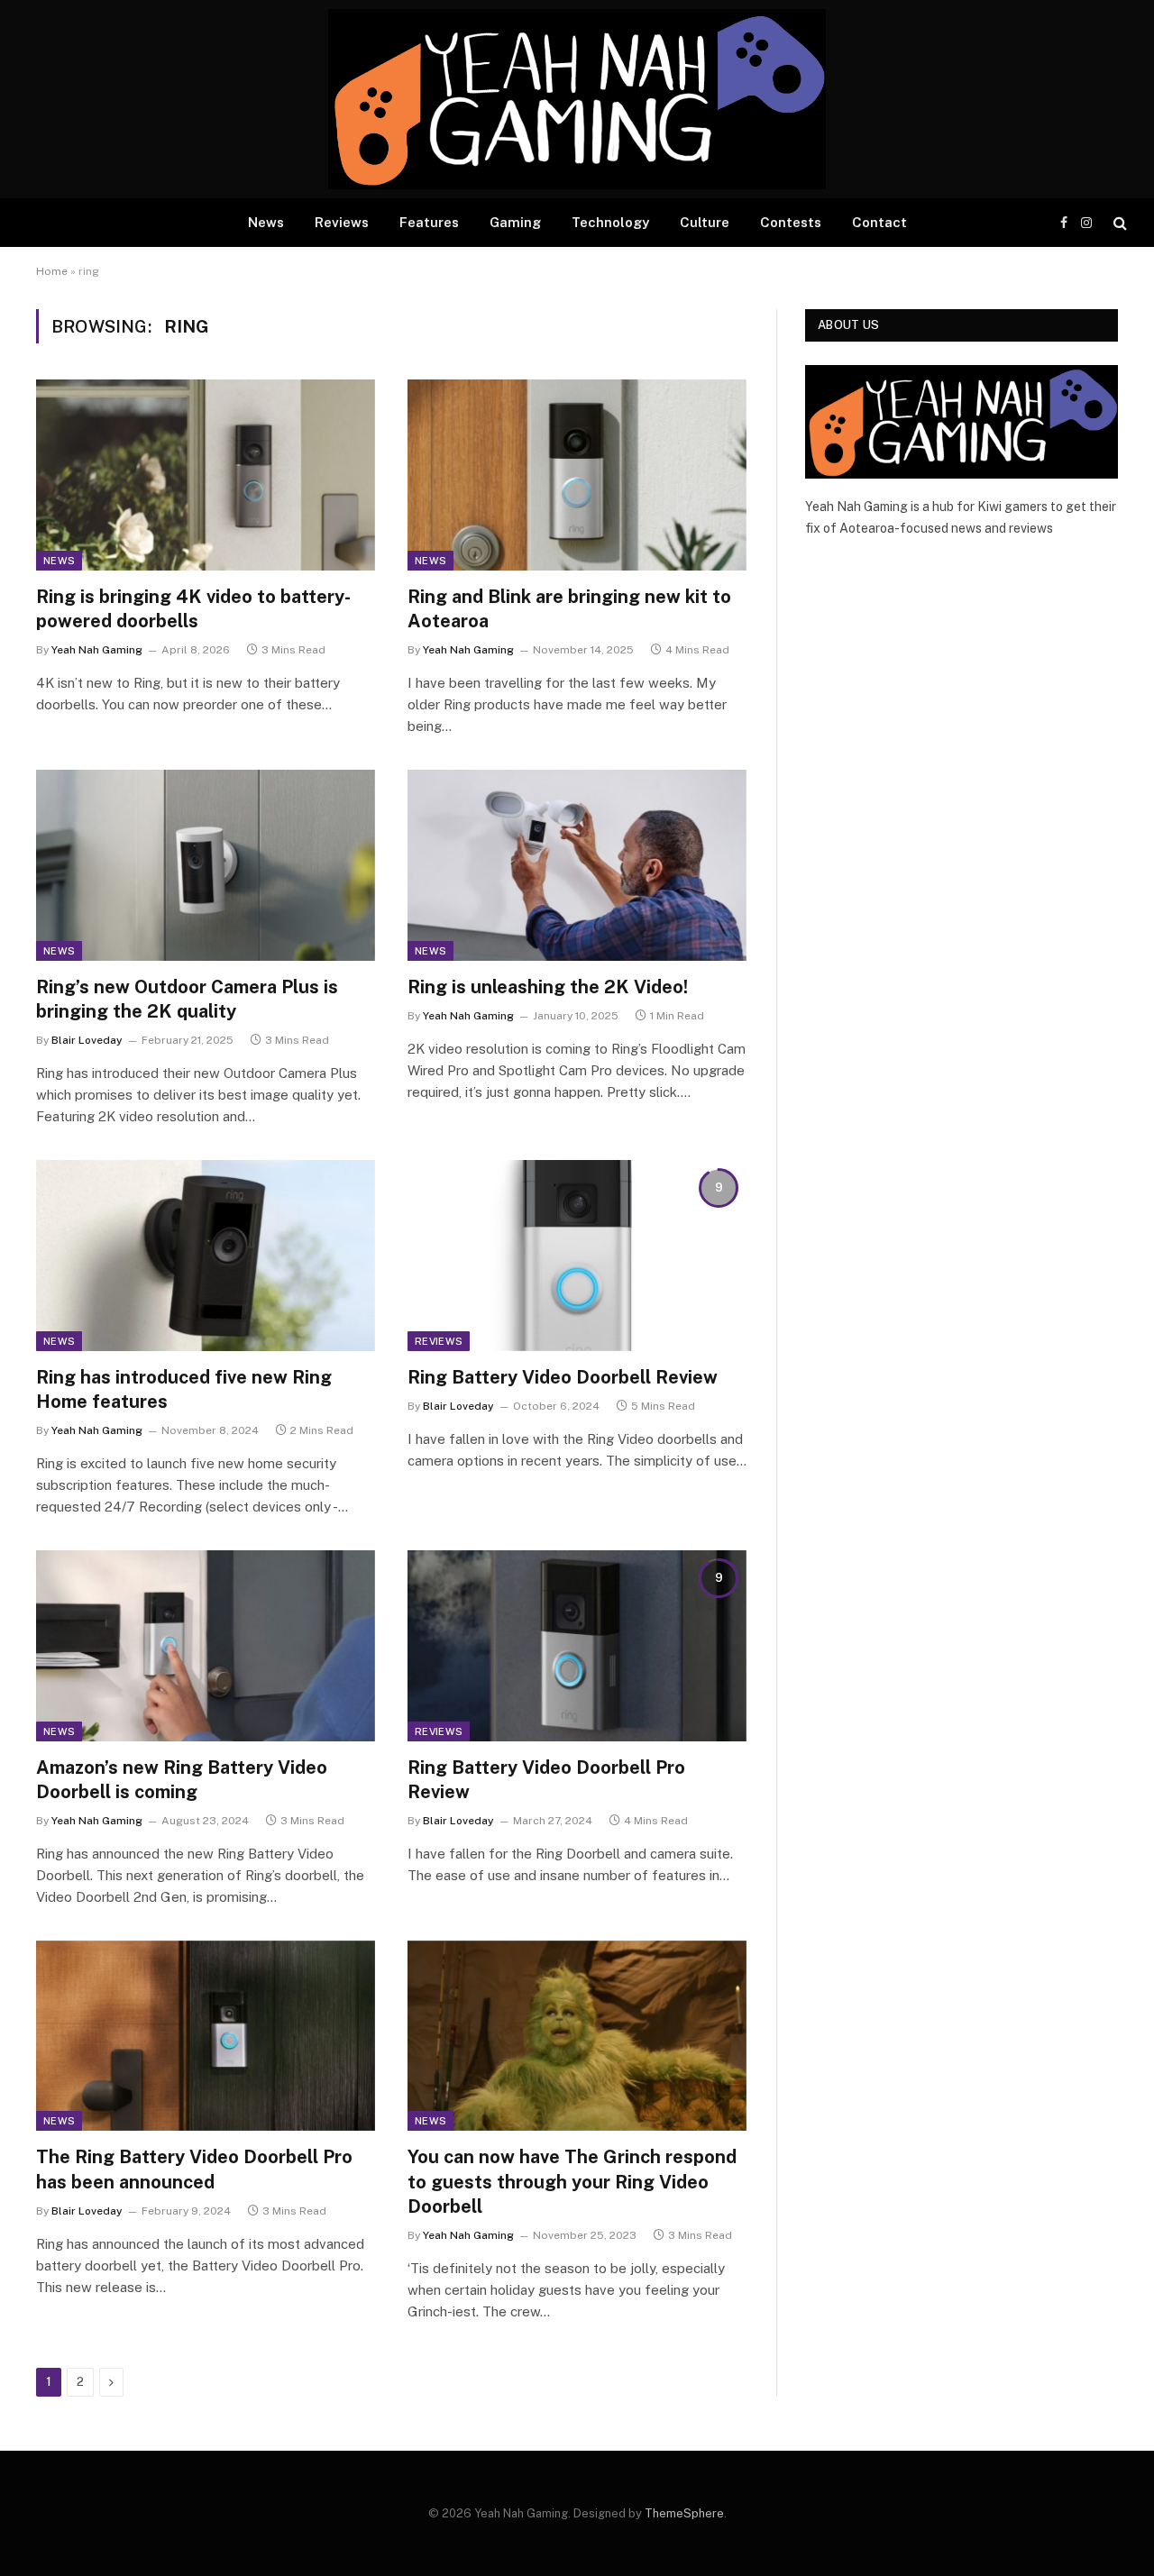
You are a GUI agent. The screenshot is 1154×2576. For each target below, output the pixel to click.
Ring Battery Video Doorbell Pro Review (546, 1780)
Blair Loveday (87, 1040)
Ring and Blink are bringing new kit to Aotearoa (569, 609)
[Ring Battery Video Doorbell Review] (577, 1256)
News (266, 222)
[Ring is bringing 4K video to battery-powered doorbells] (206, 475)
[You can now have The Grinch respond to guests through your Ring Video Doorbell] (577, 2036)
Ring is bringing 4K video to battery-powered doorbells (193, 609)
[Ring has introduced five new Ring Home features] (206, 1256)
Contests (791, 222)
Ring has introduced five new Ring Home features (184, 1389)
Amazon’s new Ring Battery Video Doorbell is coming (182, 1780)
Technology (610, 222)
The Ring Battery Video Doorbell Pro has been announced (194, 2169)
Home (52, 271)
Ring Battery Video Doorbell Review (563, 1377)
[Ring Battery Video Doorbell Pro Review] (577, 1646)
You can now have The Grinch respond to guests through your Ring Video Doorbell (572, 2181)
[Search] (1118, 223)
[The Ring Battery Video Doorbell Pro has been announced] (206, 2036)
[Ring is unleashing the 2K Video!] (577, 865)
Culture (705, 222)
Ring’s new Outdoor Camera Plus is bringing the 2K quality (187, 999)
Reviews (342, 222)
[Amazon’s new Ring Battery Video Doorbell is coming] (206, 1646)
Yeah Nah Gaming (97, 650)
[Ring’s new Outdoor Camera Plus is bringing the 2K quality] (206, 865)
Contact (879, 222)
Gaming (515, 222)
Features (429, 222)
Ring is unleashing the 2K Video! (548, 987)
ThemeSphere (684, 2513)
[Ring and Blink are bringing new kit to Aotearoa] (577, 475)
